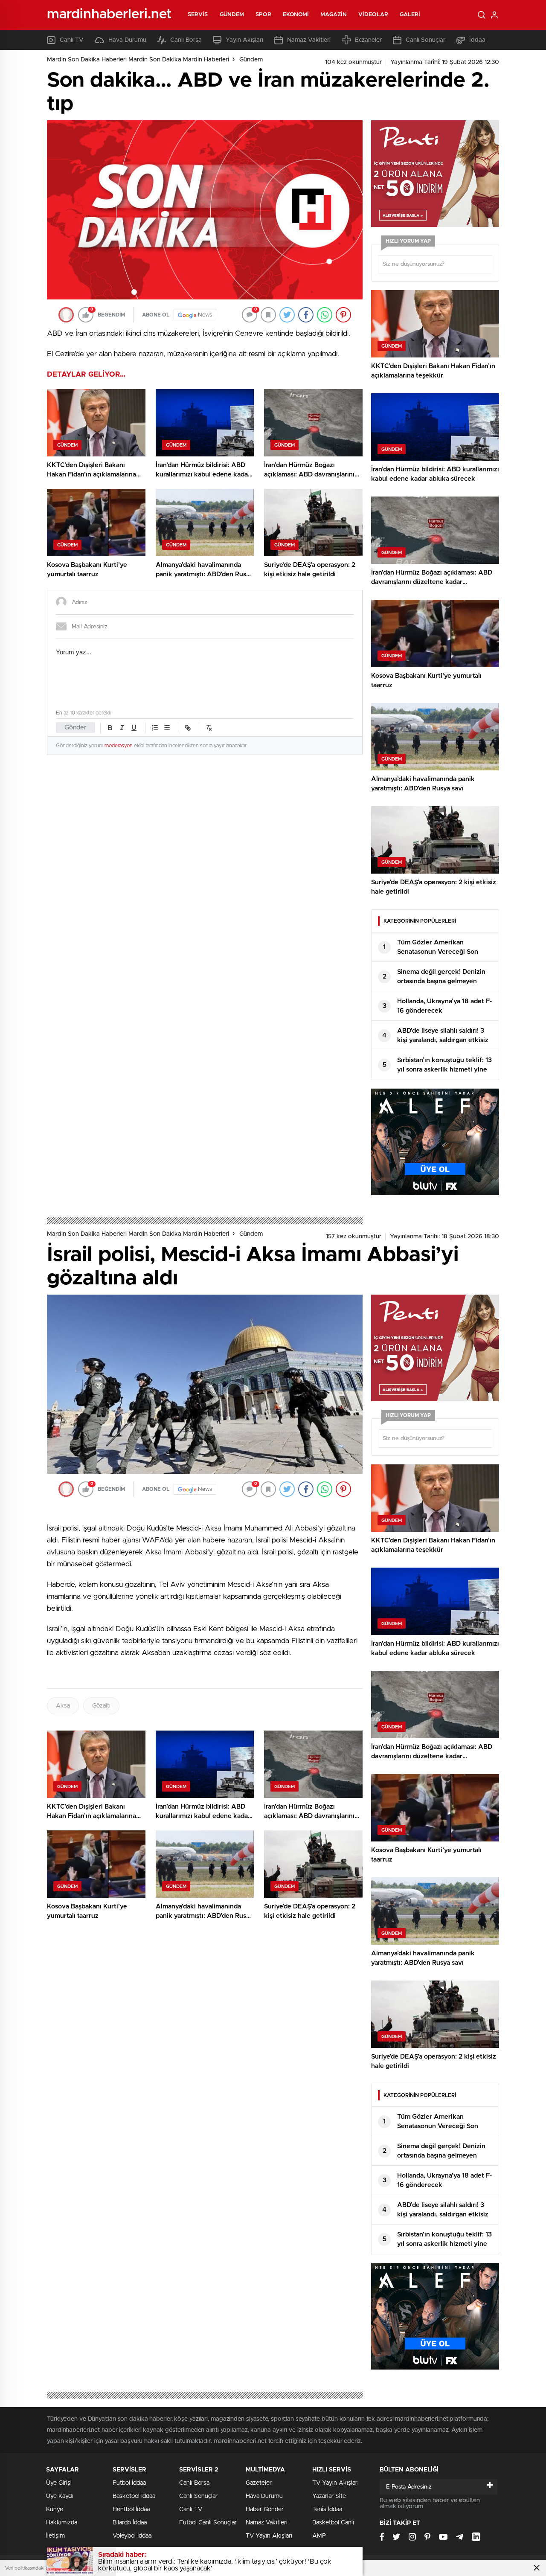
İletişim (55, 2536)
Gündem (232, 15)
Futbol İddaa (129, 2483)
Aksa (63, 1706)
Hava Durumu (127, 40)
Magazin (334, 15)
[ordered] (155, 728)
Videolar (373, 15)
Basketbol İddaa (134, 2496)
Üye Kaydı (60, 2496)
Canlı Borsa (186, 40)
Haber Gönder (265, 2509)
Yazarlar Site (329, 2496)
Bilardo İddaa (130, 2523)
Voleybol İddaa (132, 2536)
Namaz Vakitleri (309, 40)
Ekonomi (296, 15)
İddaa (477, 40)
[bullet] (167, 728)
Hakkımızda (62, 2523)
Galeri (410, 15)
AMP (319, 2536)
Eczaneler (368, 40)
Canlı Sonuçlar (425, 40)
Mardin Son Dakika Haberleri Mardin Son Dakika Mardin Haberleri (138, 60)
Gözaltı (101, 1706)
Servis (198, 15)
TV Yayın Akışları (269, 2536)
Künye (55, 2509)
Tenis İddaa (327, 2509)
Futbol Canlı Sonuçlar (208, 2523)
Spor (263, 15)
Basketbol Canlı (333, 2523)
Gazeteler (259, 2483)
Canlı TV (72, 40)
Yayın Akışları (244, 40)
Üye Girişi (59, 2483)
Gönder (76, 727)
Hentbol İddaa (131, 2509)
